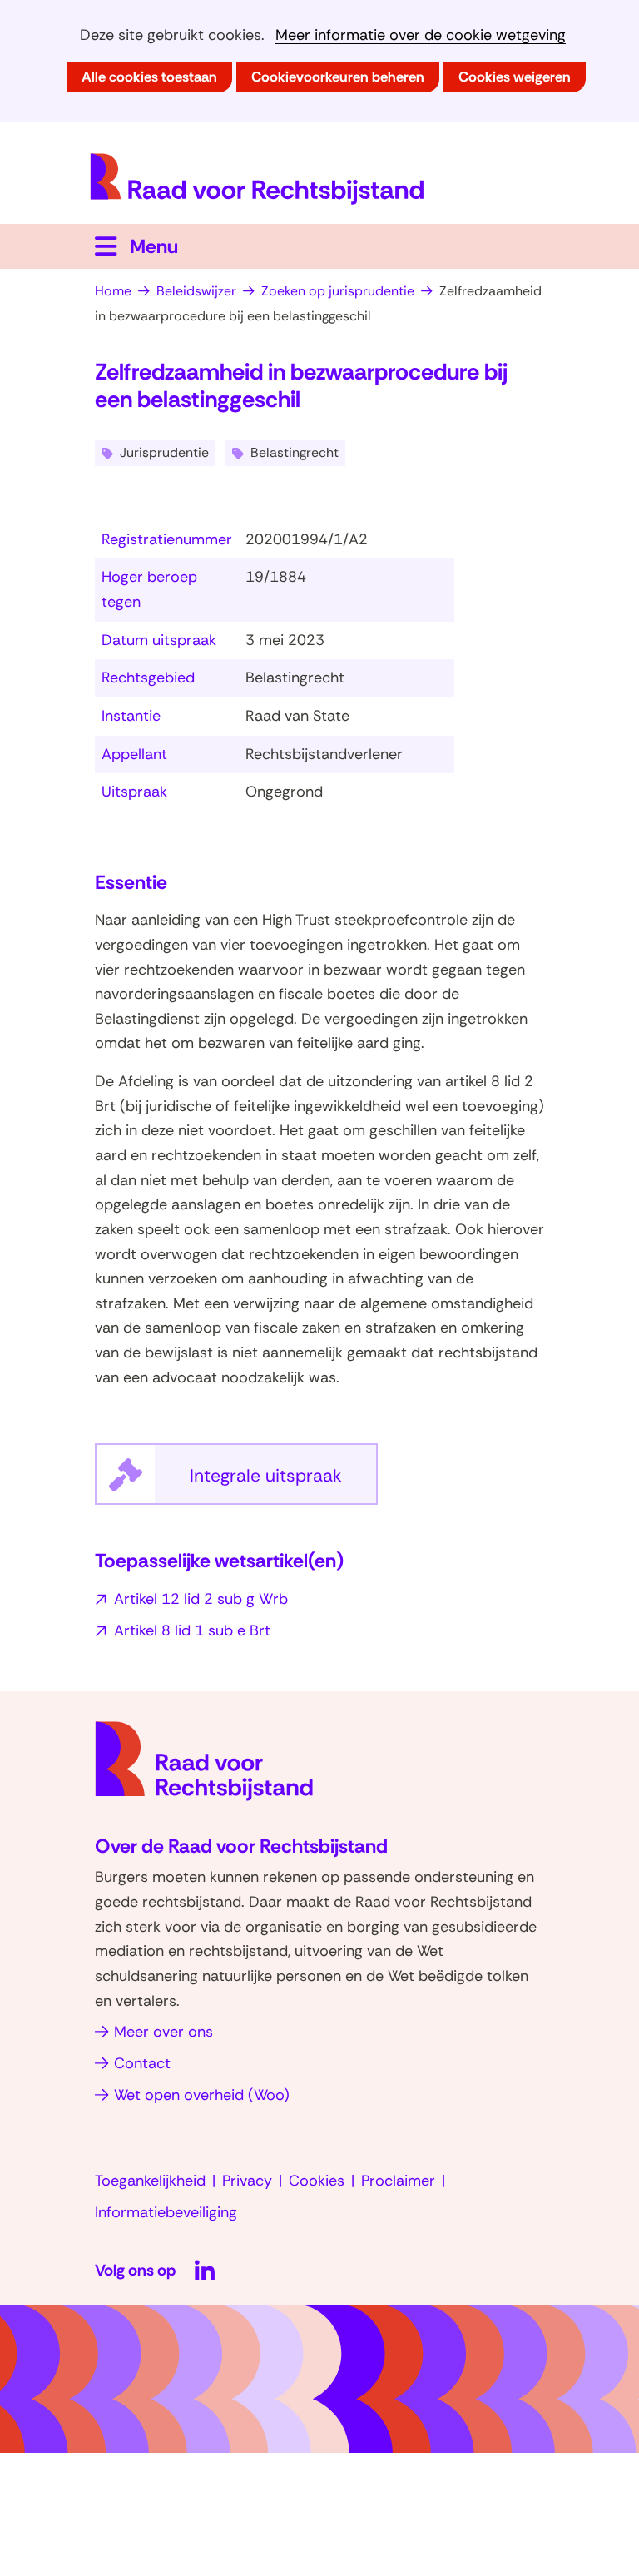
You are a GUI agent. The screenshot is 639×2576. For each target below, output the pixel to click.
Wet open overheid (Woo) (202, 2095)
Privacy (247, 2181)
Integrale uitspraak (284, 1484)
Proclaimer (398, 2181)
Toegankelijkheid (150, 2181)
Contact (142, 2063)
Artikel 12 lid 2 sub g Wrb (201, 1599)
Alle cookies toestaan (149, 77)
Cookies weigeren (515, 77)
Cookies (317, 2181)
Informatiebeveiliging (166, 2212)
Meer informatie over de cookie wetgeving (421, 35)
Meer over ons (163, 2032)
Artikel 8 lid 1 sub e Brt (192, 1630)
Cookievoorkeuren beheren (338, 77)
